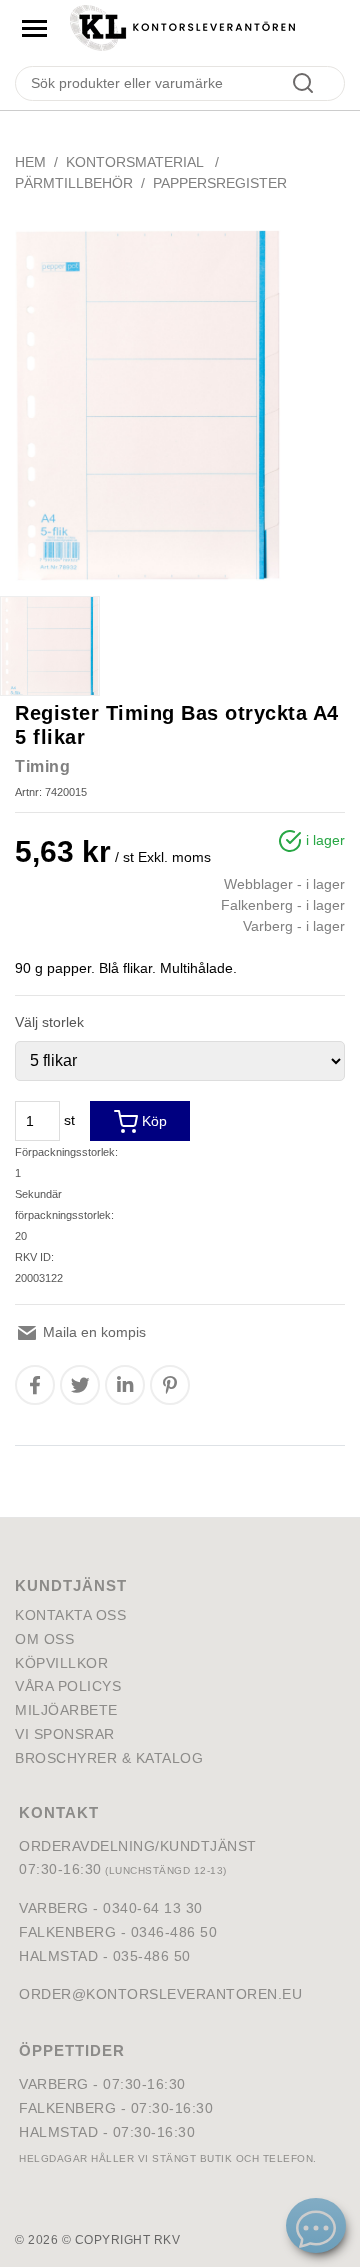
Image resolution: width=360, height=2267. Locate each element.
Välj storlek (49, 1022)
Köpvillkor (61, 1663)
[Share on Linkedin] (125, 1385)
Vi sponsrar (65, 1734)
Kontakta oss (70, 1615)
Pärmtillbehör (74, 183)
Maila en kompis (92, 1332)
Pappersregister (220, 183)
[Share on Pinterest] (170, 1385)
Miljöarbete (66, 1710)
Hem (30, 162)
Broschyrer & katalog (109, 1758)
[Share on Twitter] (80, 1385)
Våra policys (68, 1686)
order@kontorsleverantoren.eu (160, 1994)
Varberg (54, 2084)
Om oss (44, 1639)
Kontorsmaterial (136, 162)
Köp (152, 1121)
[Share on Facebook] (35, 1385)
